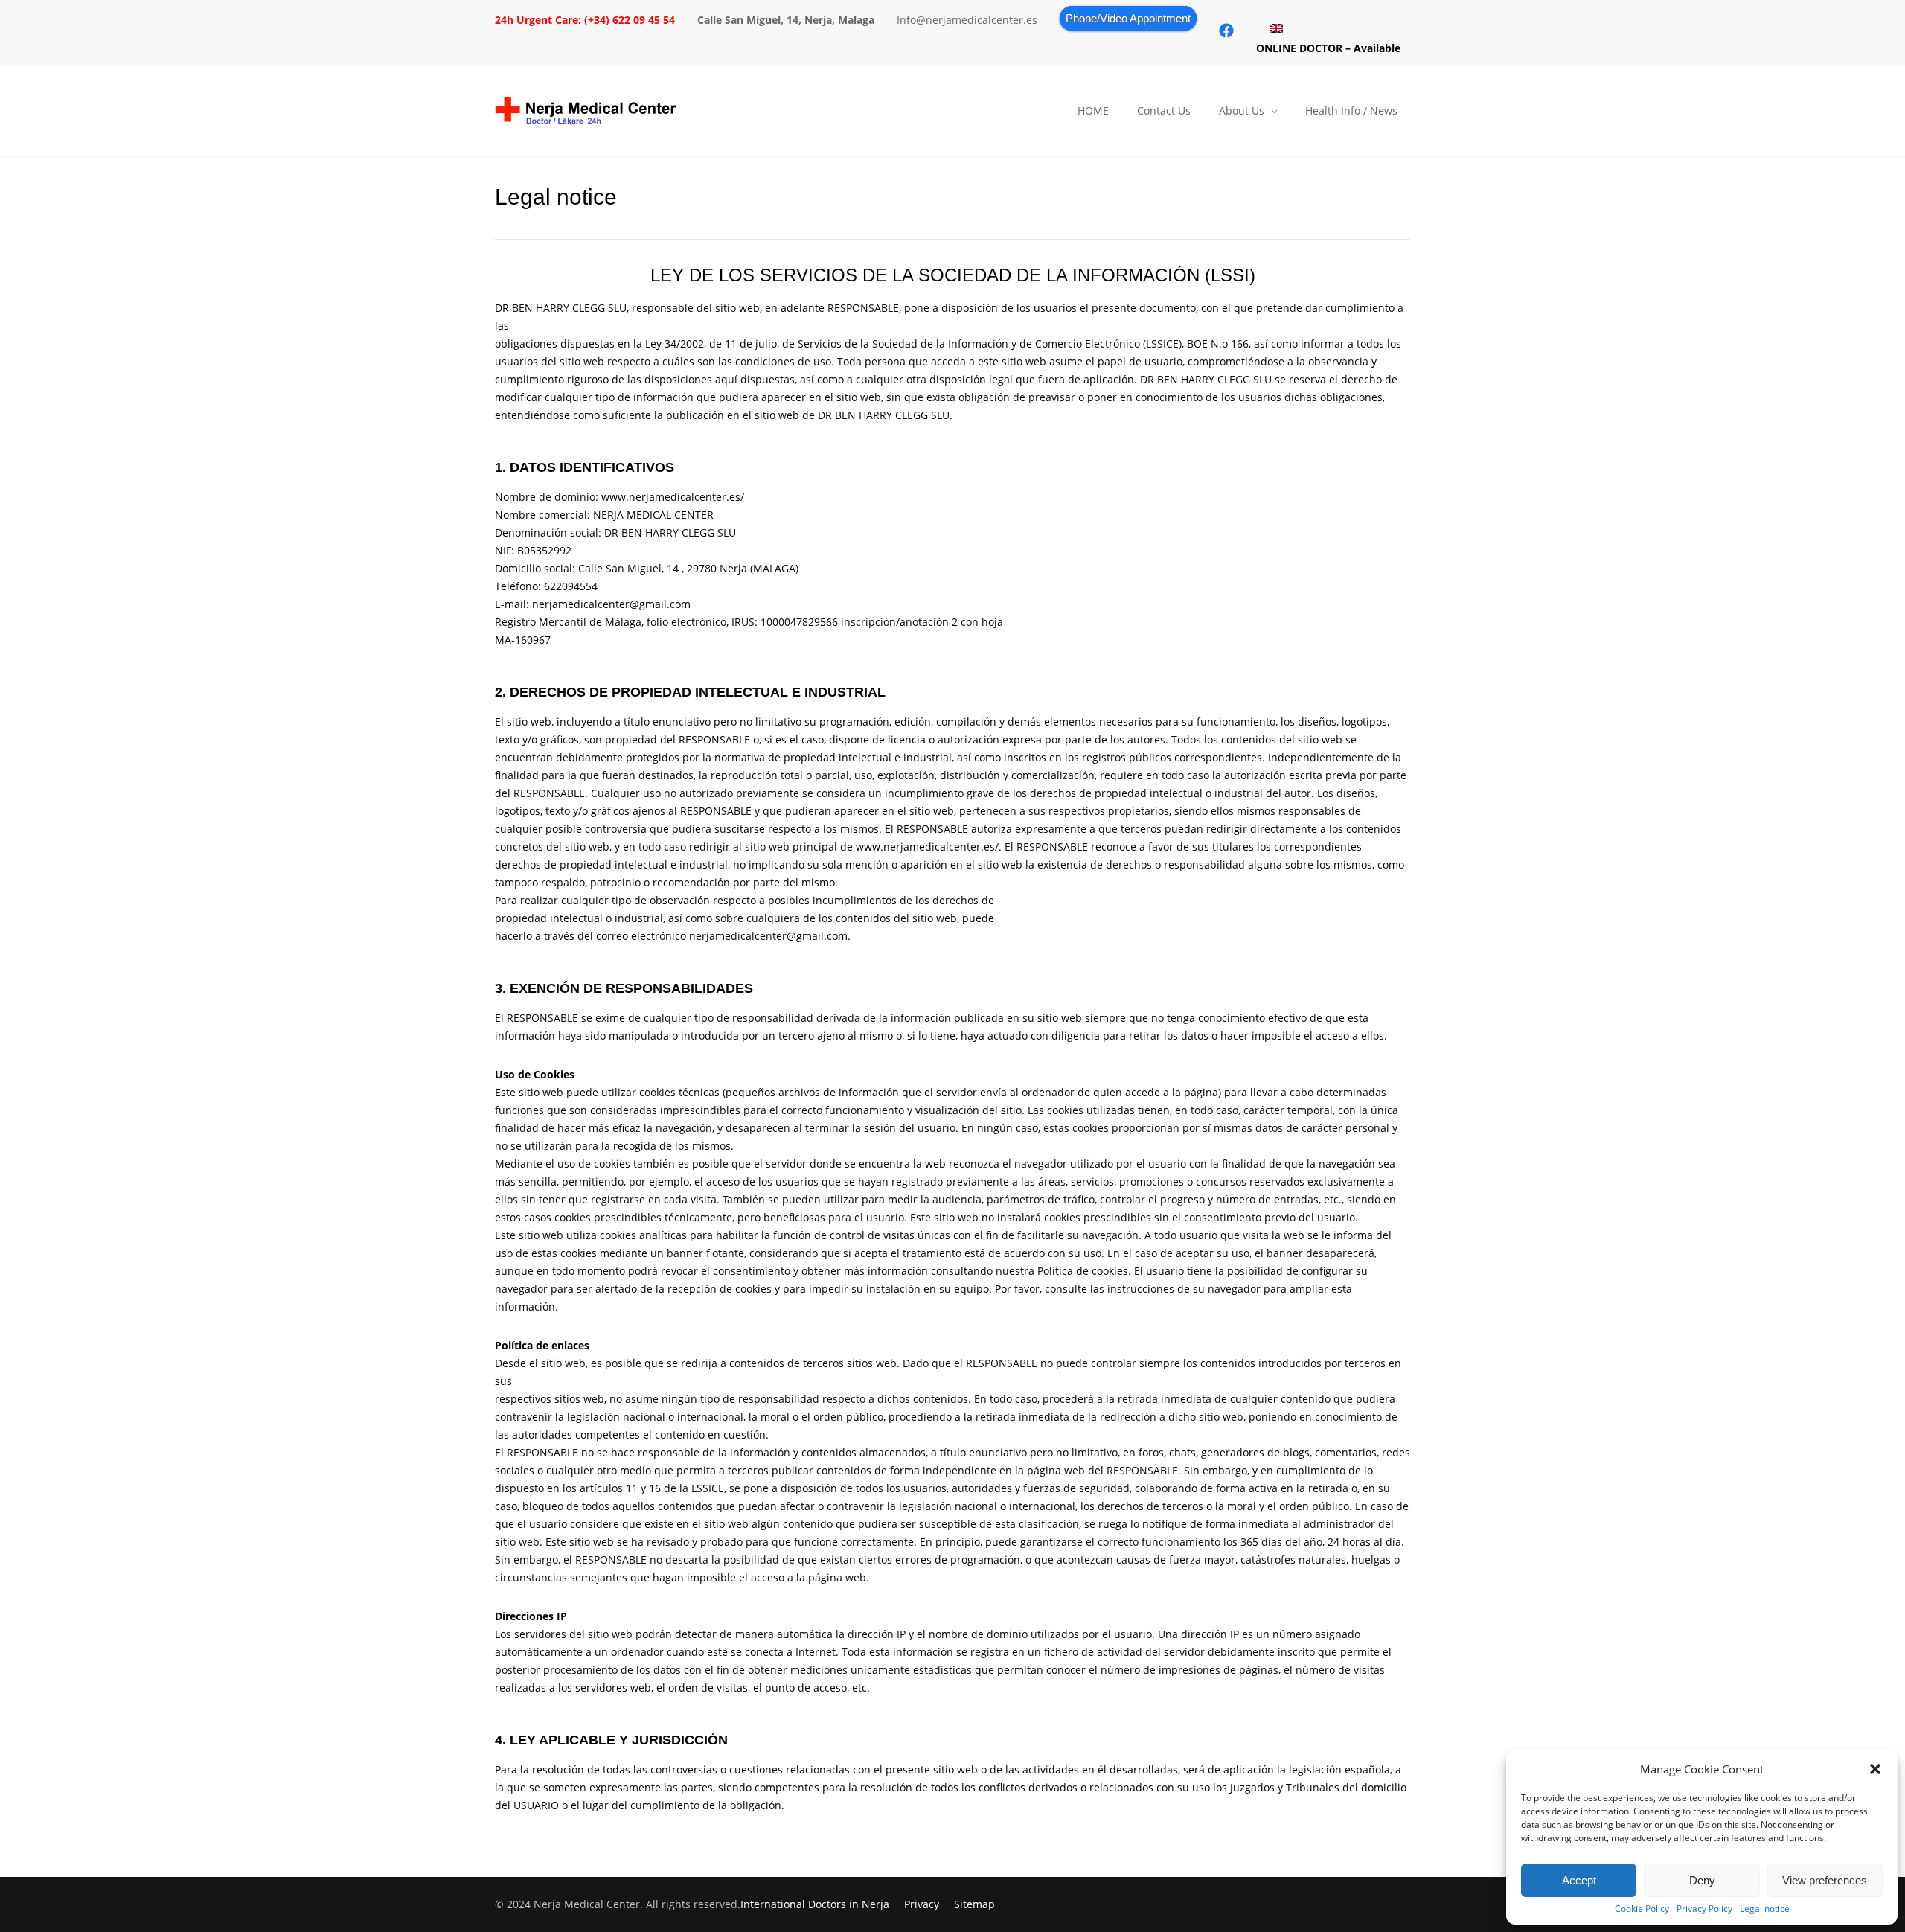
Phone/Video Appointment (1128, 18)
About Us (1242, 111)
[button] (1875, 1769)
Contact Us (1164, 111)
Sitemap (974, 1904)
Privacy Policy (1704, 1909)
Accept (1579, 1880)
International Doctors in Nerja (815, 1904)
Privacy (922, 1904)
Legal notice (1765, 1909)
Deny (1702, 1880)
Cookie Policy (1642, 1909)
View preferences (1825, 1880)
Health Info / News (1351, 111)
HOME (1093, 111)
